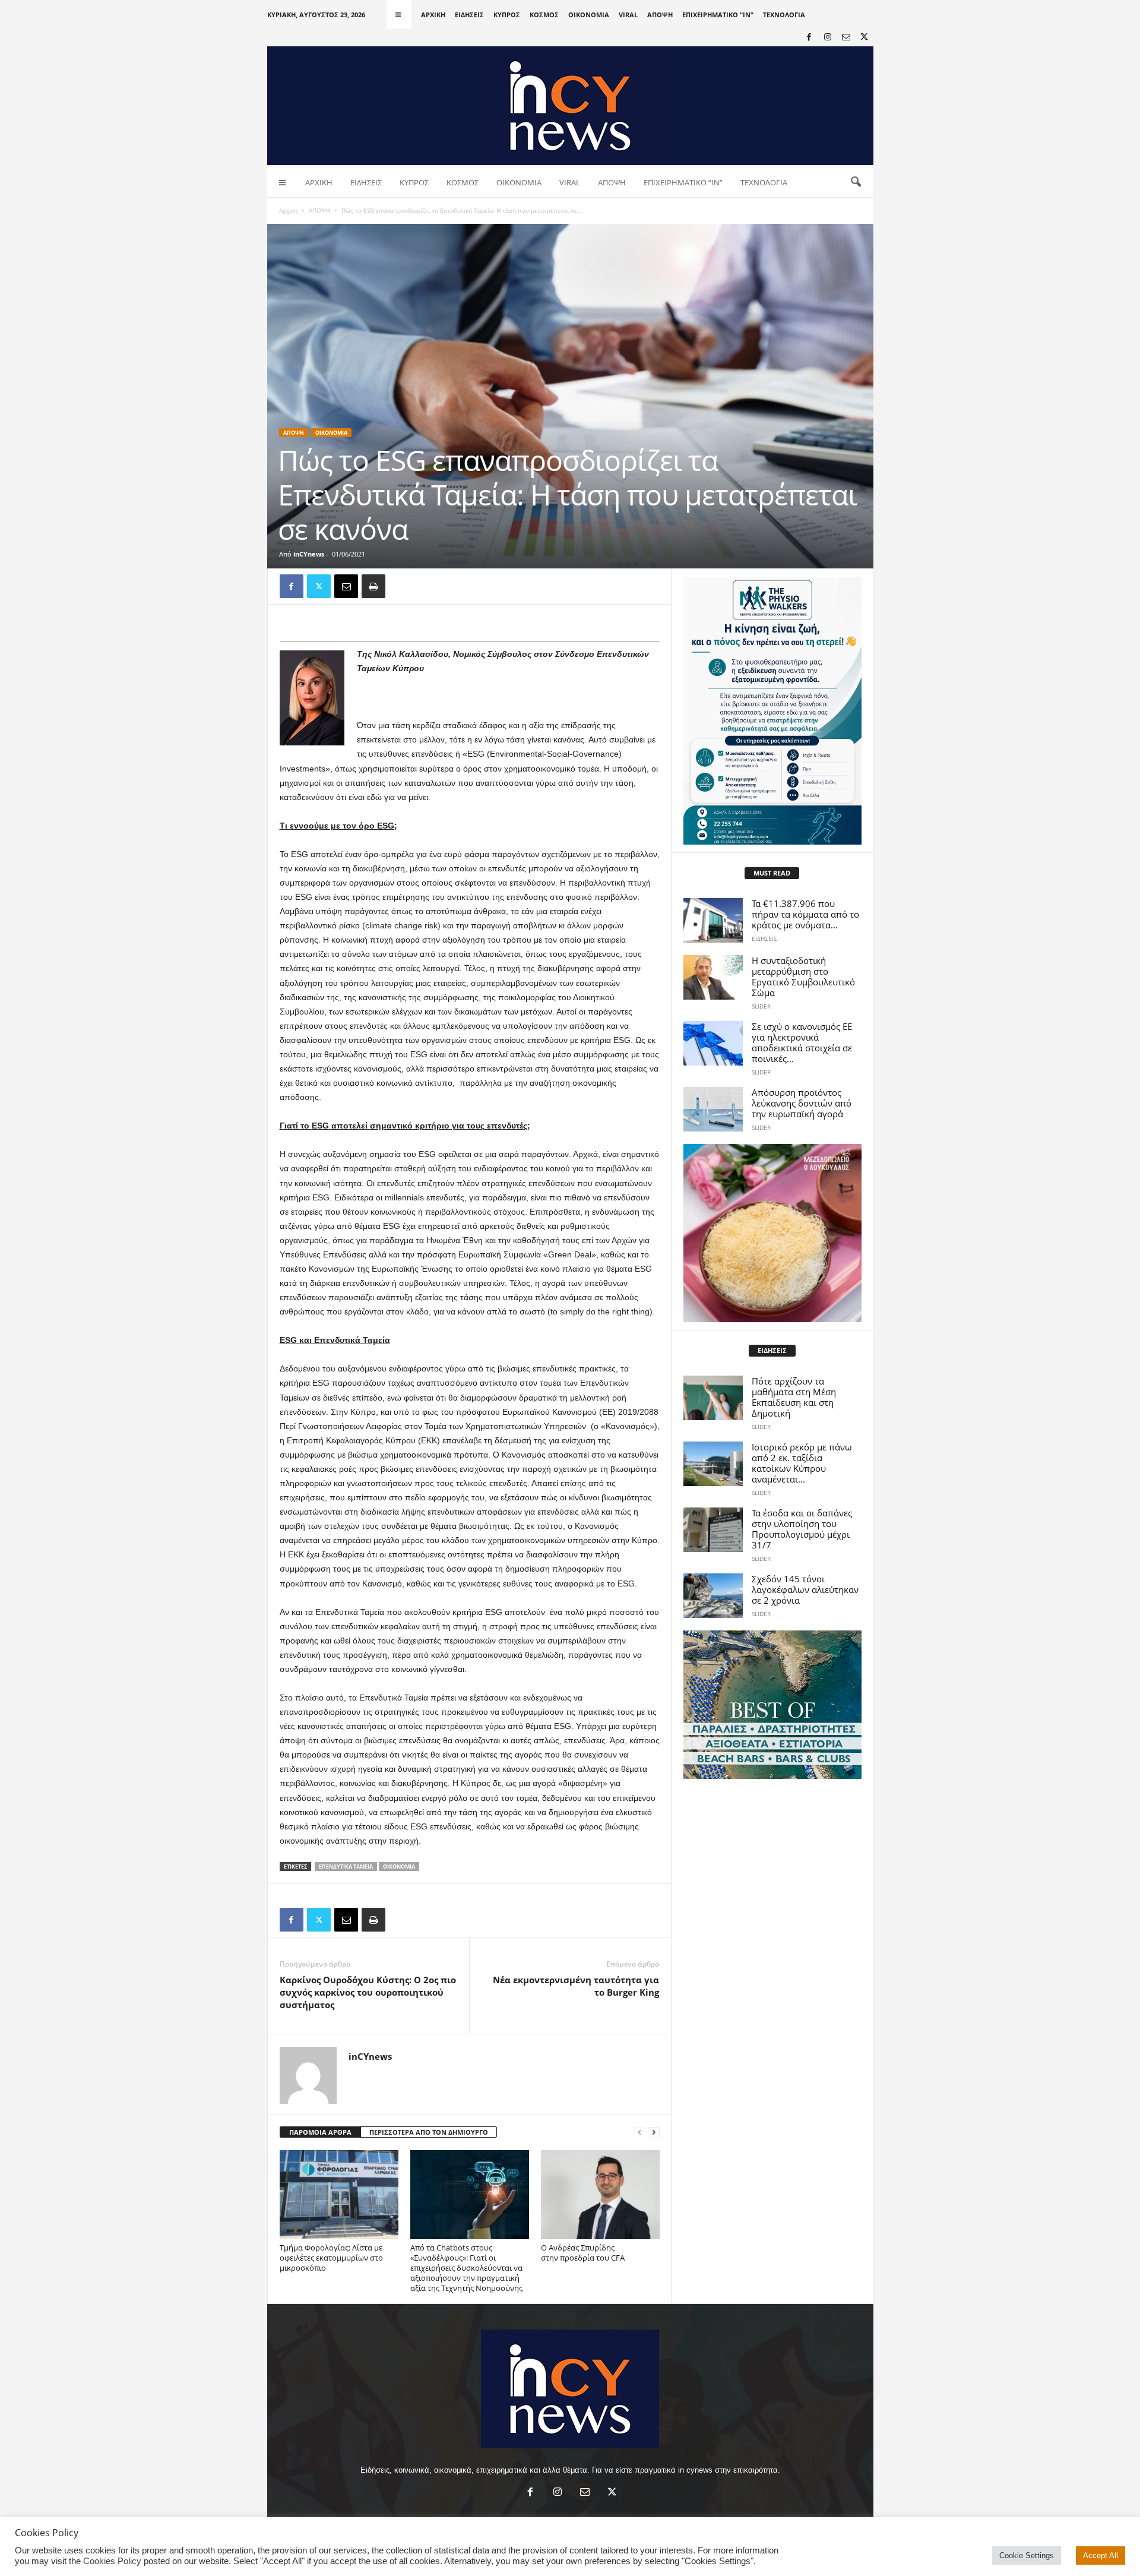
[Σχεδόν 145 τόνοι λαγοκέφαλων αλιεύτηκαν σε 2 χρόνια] (713, 1596)
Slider (761, 1006)
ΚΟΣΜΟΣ (544, 15)
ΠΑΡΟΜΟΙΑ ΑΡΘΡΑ (320, 2132)
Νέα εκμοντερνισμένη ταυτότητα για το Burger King (576, 1986)
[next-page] (654, 2133)
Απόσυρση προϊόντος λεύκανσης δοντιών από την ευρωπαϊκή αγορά (802, 1103)
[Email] (346, 586)
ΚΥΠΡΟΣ (507, 15)
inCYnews (309, 554)
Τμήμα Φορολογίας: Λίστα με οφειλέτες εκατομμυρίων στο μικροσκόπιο (331, 2258)
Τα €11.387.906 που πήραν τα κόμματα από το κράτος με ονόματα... (805, 914)
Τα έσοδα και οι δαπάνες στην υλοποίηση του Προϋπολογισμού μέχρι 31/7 (802, 1529)
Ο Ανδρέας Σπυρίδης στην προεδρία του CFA (584, 2253)
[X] (864, 38)
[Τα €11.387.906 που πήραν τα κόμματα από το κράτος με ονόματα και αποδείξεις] (713, 920)
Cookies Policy (112, 2561)
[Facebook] (809, 38)
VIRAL (628, 15)
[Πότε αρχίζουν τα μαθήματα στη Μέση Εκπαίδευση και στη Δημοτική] (713, 1398)
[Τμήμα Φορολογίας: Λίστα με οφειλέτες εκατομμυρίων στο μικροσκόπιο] (339, 2195)
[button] (856, 182)
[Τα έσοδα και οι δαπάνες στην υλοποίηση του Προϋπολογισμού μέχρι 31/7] (713, 1530)
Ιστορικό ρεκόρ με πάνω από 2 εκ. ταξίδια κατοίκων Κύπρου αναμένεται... (802, 1463)
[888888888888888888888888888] (772, 711)
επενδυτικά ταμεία (346, 1867)
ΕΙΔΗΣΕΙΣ (469, 15)
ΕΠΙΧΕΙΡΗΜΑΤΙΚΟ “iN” (718, 15)
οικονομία (399, 1867)
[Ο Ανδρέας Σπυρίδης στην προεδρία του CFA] (600, 2195)
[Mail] (846, 38)
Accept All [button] (1101, 2556)
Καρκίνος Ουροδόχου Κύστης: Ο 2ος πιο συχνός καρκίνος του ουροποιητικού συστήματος (368, 1992)
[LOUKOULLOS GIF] (772, 1233)
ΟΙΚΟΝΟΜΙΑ (589, 15)
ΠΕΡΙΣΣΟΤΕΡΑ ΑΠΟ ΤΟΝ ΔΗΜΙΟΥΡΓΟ (429, 2132)
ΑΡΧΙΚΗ (433, 15)
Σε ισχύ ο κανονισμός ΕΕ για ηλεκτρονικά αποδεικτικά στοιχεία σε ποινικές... (802, 1042)
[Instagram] (828, 38)
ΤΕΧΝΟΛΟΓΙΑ (784, 15)
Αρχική (288, 210)
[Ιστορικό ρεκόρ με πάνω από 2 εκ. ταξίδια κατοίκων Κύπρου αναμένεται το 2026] (713, 1464)
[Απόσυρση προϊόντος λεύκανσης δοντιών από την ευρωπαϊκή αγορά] (713, 1109)
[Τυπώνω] (373, 586)
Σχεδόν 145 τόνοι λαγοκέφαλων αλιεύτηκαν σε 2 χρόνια (805, 1589)
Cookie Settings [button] (1027, 2556)
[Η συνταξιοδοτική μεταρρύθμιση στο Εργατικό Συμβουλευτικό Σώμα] (713, 977)
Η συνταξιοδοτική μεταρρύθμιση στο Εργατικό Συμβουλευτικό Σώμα (803, 976)
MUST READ (772, 873)
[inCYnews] (570, 106)
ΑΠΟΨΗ (660, 15)
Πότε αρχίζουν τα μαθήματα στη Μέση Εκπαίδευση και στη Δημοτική (794, 1397)
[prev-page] (639, 2133)
